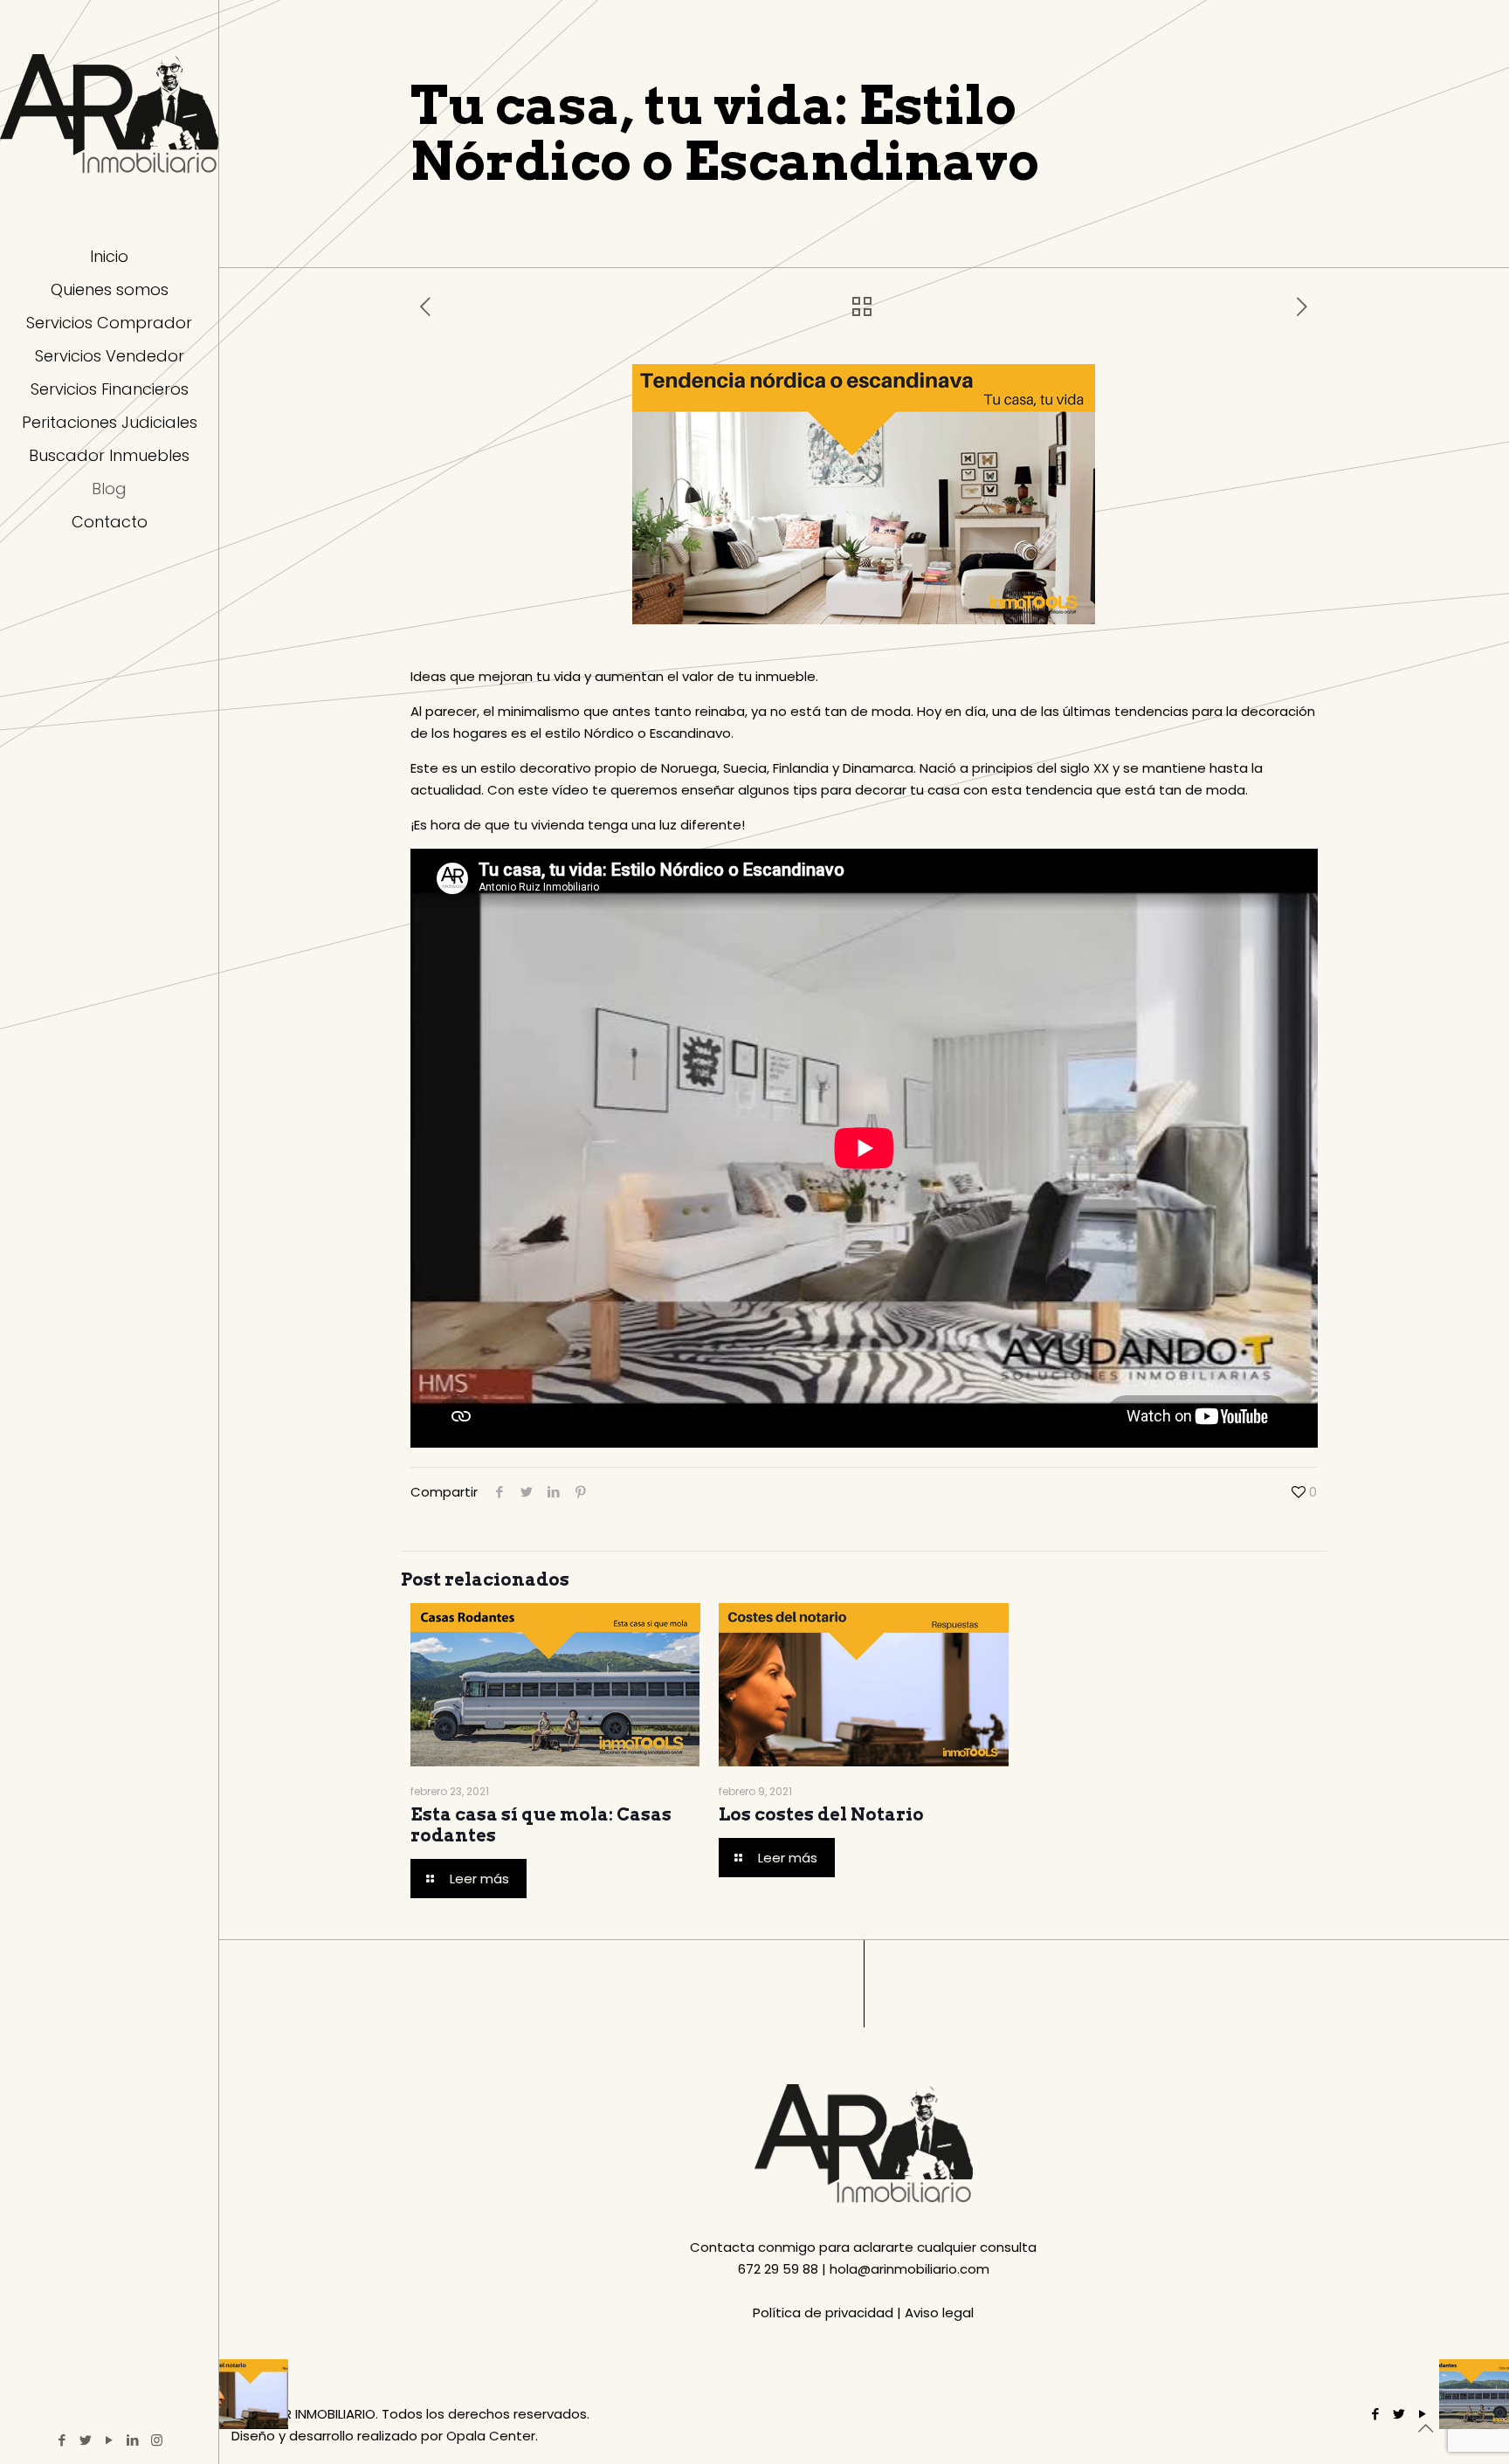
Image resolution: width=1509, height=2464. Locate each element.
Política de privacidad (823, 2313)
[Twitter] (86, 2440)
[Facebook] (62, 2440)
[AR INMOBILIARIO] (109, 114)
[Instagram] (157, 2440)
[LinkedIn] (133, 2440)
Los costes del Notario (821, 1814)
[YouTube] (110, 2440)
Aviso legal (939, 2313)
